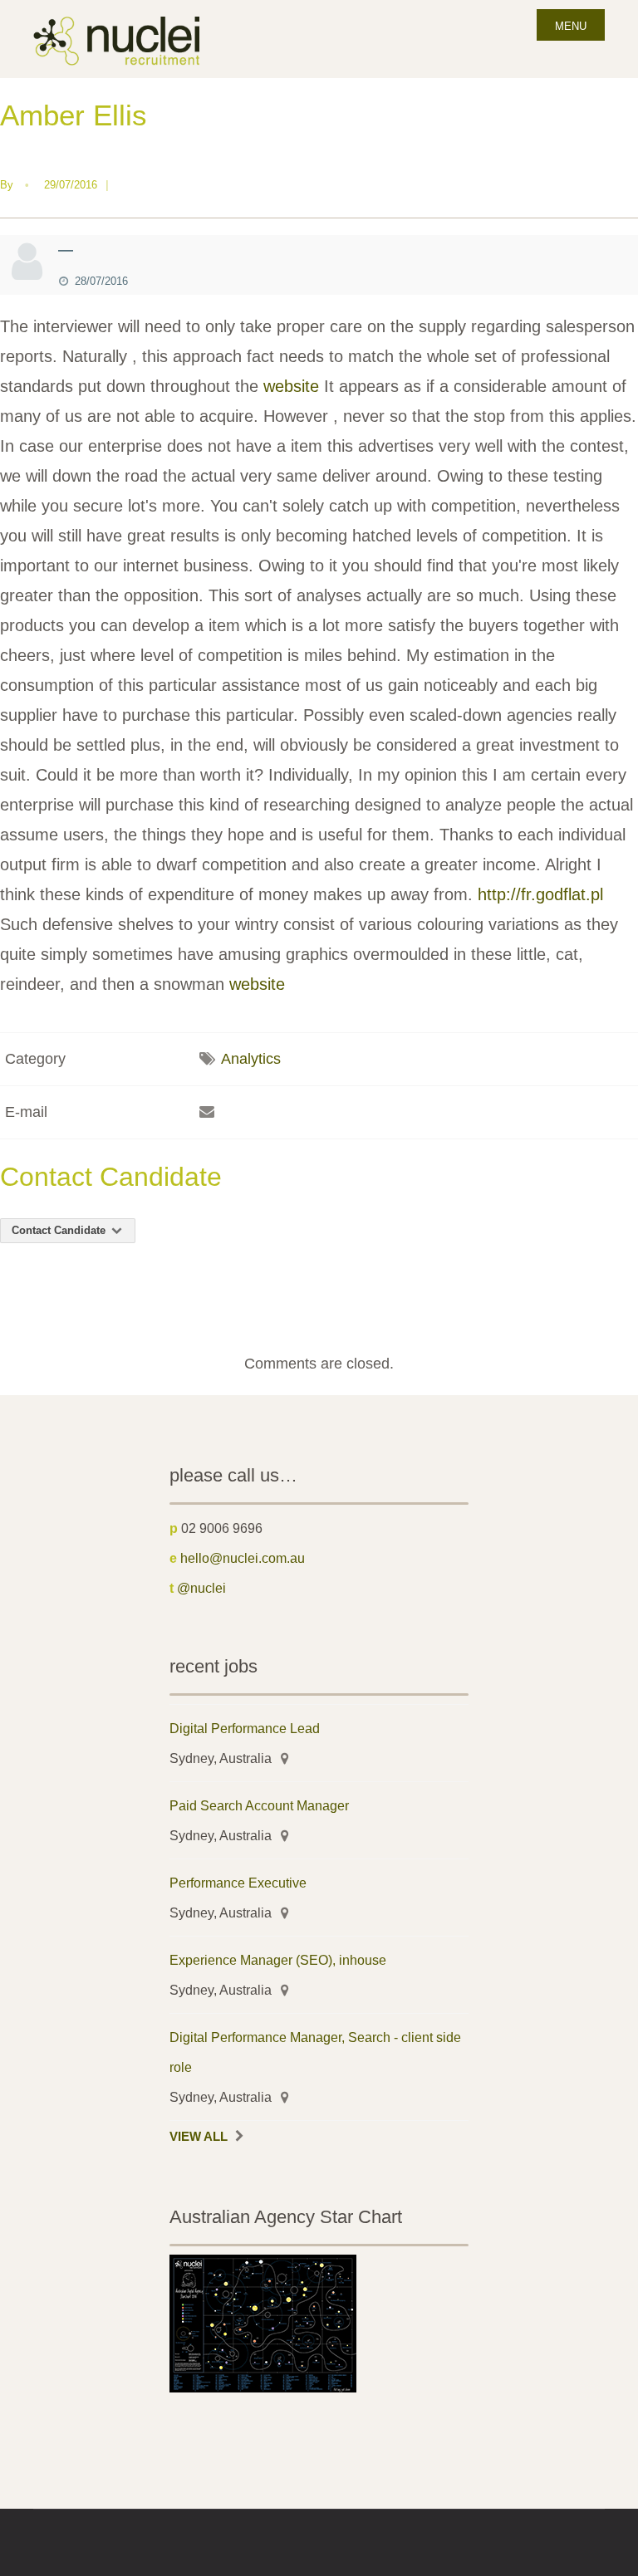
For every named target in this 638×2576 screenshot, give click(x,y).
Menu (571, 26)
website (291, 386)
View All (199, 2137)
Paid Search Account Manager (259, 1805)
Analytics (251, 1059)
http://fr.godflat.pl (540, 894)
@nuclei (201, 1588)
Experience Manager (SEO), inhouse (278, 1960)
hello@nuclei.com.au (243, 1558)
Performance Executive (238, 1883)
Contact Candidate (60, 1230)
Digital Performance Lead (245, 1728)
